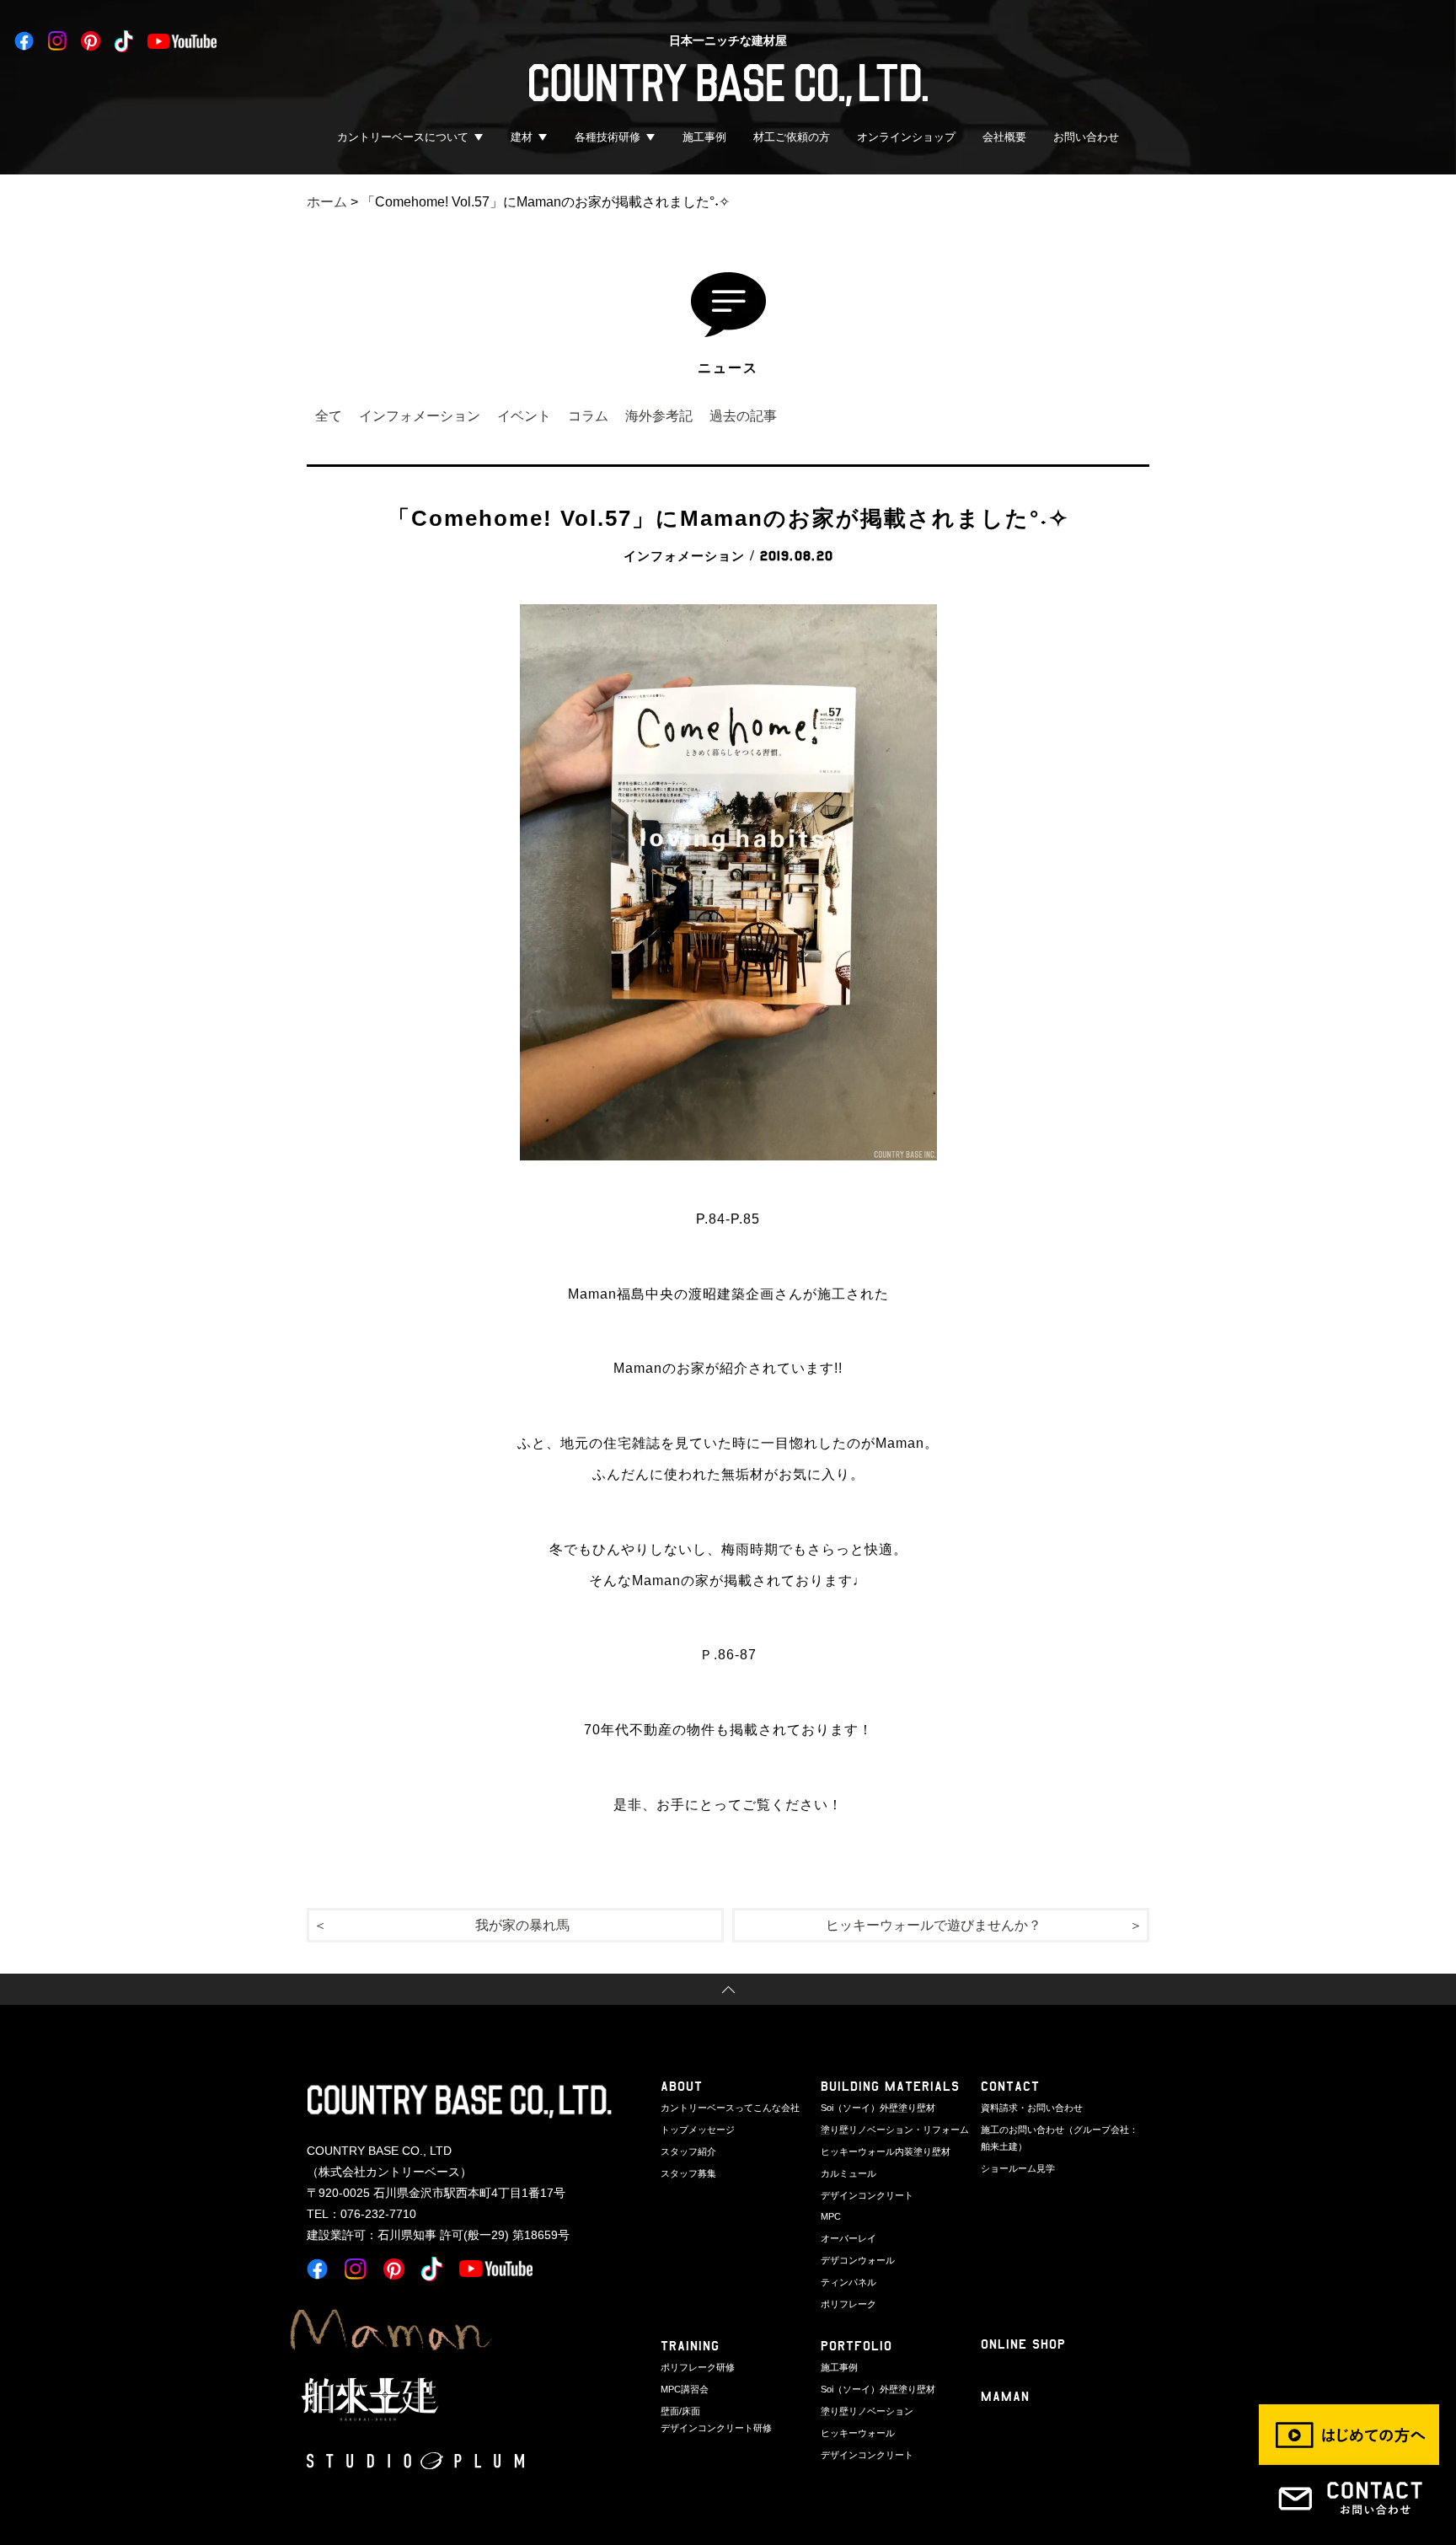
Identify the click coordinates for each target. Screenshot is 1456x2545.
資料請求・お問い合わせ (1032, 2108)
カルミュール (848, 2173)
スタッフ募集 (688, 2173)
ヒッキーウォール (858, 2433)
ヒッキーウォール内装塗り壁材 (886, 2151)
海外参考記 (659, 416)
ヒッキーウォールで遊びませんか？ (934, 1925)
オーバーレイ (848, 2238)
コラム (588, 416)
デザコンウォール (858, 2260)
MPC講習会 (685, 2389)
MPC (831, 2216)
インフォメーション (420, 416)
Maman (1005, 2396)
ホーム (327, 202)
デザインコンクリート (867, 2195)
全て (329, 416)
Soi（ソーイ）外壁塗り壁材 (878, 2108)
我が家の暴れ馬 (522, 1925)
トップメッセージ (698, 2130)
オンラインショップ (906, 137)
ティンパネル (848, 2282)
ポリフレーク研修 (698, 2367)
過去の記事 (743, 416)
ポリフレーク (848, 2304)
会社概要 (1004, 137)
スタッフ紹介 (688, 2151)
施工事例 (704, 137)
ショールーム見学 (1018, 2168)
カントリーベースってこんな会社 (730, 2108)
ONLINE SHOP (1023, 2344)
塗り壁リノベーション (867, 2411)
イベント (524, 416)
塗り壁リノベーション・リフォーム (895, 2130)
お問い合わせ (1086, 137)
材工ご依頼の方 (792, 137)
